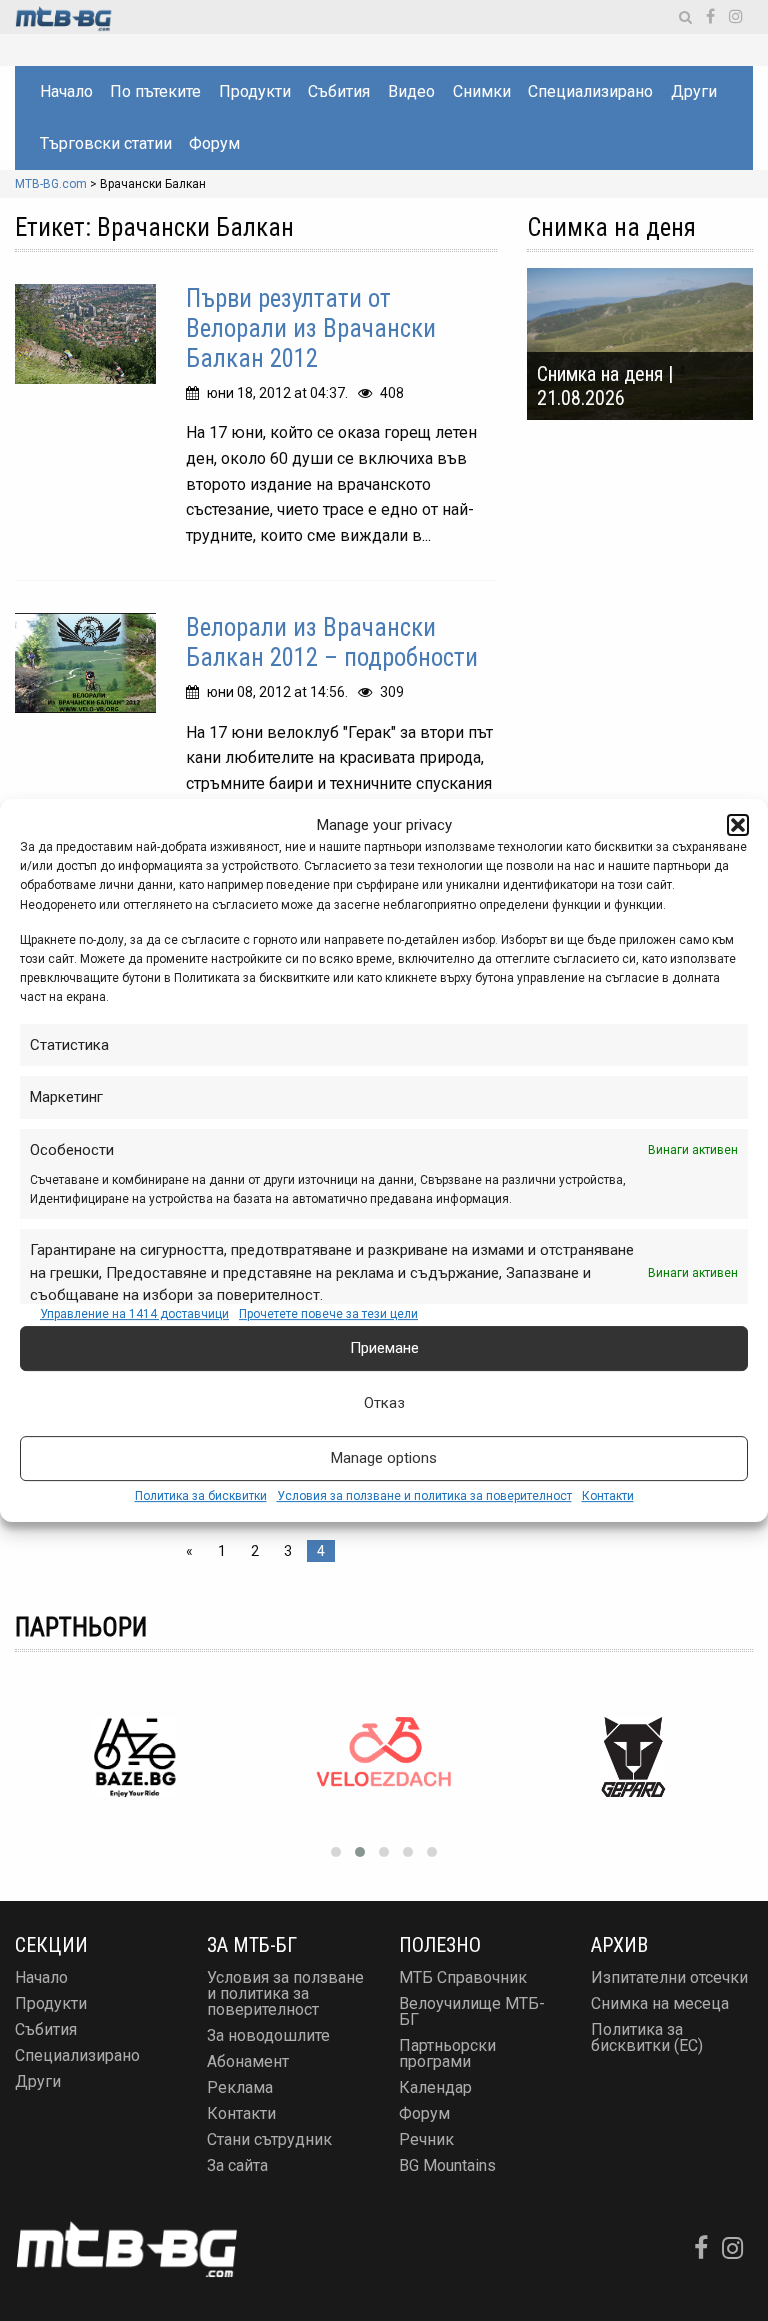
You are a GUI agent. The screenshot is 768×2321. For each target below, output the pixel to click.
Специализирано (590, 91)
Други (694, 91)
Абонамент (248, 2061)
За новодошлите (268, 2035)
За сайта (237, 2165)
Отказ (384, 1403)
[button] (738, 825)
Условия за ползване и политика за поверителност (424, 1496)
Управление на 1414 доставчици (134, 1314)
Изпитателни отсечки (669, 1977)
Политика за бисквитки (201, 1496)
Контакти (608, 1496)
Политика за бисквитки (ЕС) (647, 2037)
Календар (435, 2087)
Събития (339, 91)
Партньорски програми (447, 2053)
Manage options (384, 1458)
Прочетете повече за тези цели (328, 1314)
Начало (66, 91)
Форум (214, 143)
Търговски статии (106, 143)
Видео (411, 91)
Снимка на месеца (660, 2003)
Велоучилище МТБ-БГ (472, 2011)
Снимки (482, 91)
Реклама (240, 2087)
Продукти (255, 91)
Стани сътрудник (269, 2139)
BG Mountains (447, 2165)
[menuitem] (65, 92)
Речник (426, 2139)
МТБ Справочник (463, 1977)
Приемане (384, 1348)
